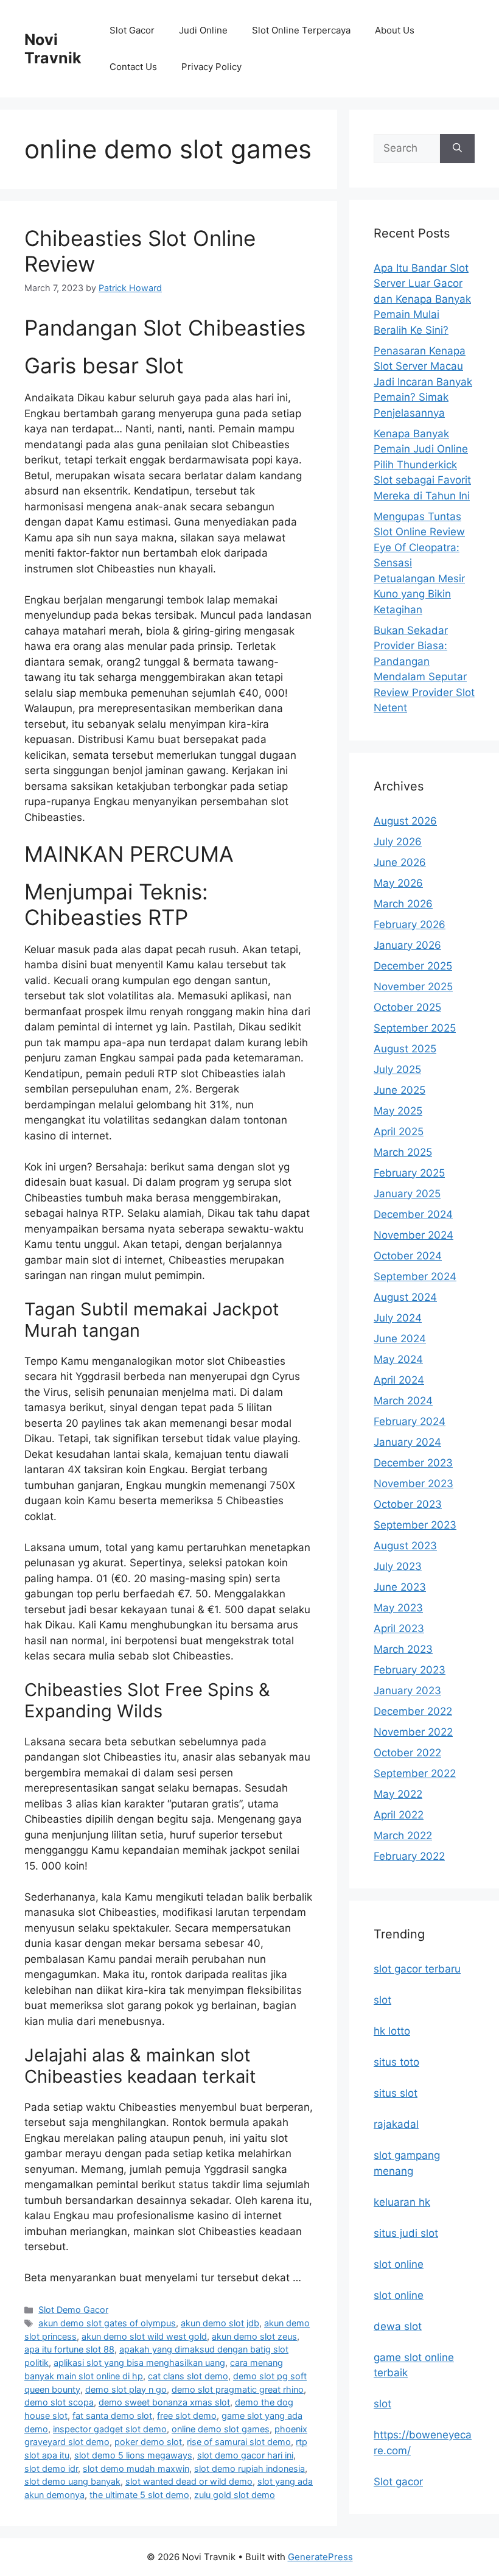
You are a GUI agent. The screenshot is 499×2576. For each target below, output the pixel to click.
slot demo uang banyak (72, 2481)
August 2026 (405, 821)
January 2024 (407, 1442)
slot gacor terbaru (417, 1969)
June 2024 (400, 1339)
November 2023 (414, 1483)
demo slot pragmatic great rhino (238, 2389)
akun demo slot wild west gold (144, 2336)
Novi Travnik (53, 49)
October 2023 (408, 1504)
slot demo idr (51, 2469)
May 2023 (398, 1608)
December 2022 (413, 1711)
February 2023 (410, 1670)
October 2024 (408, 1256)
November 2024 (414, 1235)
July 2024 (398, 1318)
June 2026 (400, 862)
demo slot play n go (126, 2389)
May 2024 (398, 1359)
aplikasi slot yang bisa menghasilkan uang (139, 2363)
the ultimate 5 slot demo (139, 2495)
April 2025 (399, 1131)
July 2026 (398, 842)
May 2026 (398, 883)
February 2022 (409, 1856)
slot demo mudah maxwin (136, 2469)
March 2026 (403, 904)
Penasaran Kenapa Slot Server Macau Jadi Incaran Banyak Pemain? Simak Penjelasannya (423, 382)
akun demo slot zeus (254, 2336)
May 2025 (398, 1111)
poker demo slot (148, 2442)
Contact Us (133, 67)
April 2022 (399, 1815)
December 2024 (413, 1214)
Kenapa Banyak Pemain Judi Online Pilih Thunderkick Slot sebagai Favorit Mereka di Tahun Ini (422, 465)
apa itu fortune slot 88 (69, 2349)
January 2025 (407, 1194)
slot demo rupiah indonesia (249, 2469)
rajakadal (396, 2124)
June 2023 (400, 1587)
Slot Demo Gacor (73, 2310)
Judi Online (203, 30)
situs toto (396, 2062)
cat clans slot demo (188, 2376)
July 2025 (397, 1069)
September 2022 (415, 1773)
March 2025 (403, 1152)
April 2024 (399, 1380)
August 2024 (405, 1297)
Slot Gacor (132, 30)
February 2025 (409, 1173)
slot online (399, 2264)
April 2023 (399, 1628)
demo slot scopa (59, 2402)
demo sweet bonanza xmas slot (164, 2402)
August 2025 (405, 1049)
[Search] (457, 149)
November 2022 (413, 1732)
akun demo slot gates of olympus (107, 2323)
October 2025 (407, 1007)
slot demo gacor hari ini (245, 2455)
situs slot (396, 2093)
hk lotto (392, 2031)
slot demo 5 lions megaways (133, 2455)
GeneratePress (320, 2557)
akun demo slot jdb (220, 2323)
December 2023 (413, 1463)
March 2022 (403, 1835)
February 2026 (410, 924)
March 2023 (403, 1649)
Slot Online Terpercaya (301, 30)
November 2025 (413, 987)
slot (382, 2000)
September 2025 (415, 1028)
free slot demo (187, 2416)
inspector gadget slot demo (110, 2429)
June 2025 (400, 1090)
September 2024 (415, 1276)
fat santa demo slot (112, 2416)
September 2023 (415, 1525)
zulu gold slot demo (235, 2495)
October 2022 (407, 1753)
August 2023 (405, 1546)
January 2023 (407, 1691)
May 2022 (398, 1794)
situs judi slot (406, 2233)
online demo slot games (221, 2429)
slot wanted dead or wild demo (189, 2481)
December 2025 (413, 966)
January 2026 (407, 945)
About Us (395, 30)
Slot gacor (398, 2482)
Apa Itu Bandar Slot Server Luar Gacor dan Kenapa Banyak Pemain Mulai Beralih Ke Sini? (422, 299)
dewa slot (398, 2326)
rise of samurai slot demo (239, 2442)
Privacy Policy (211, 67)
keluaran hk (402, 2202)
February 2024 (410, 1421)
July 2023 (398, 1566)
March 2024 (403, 1401)
